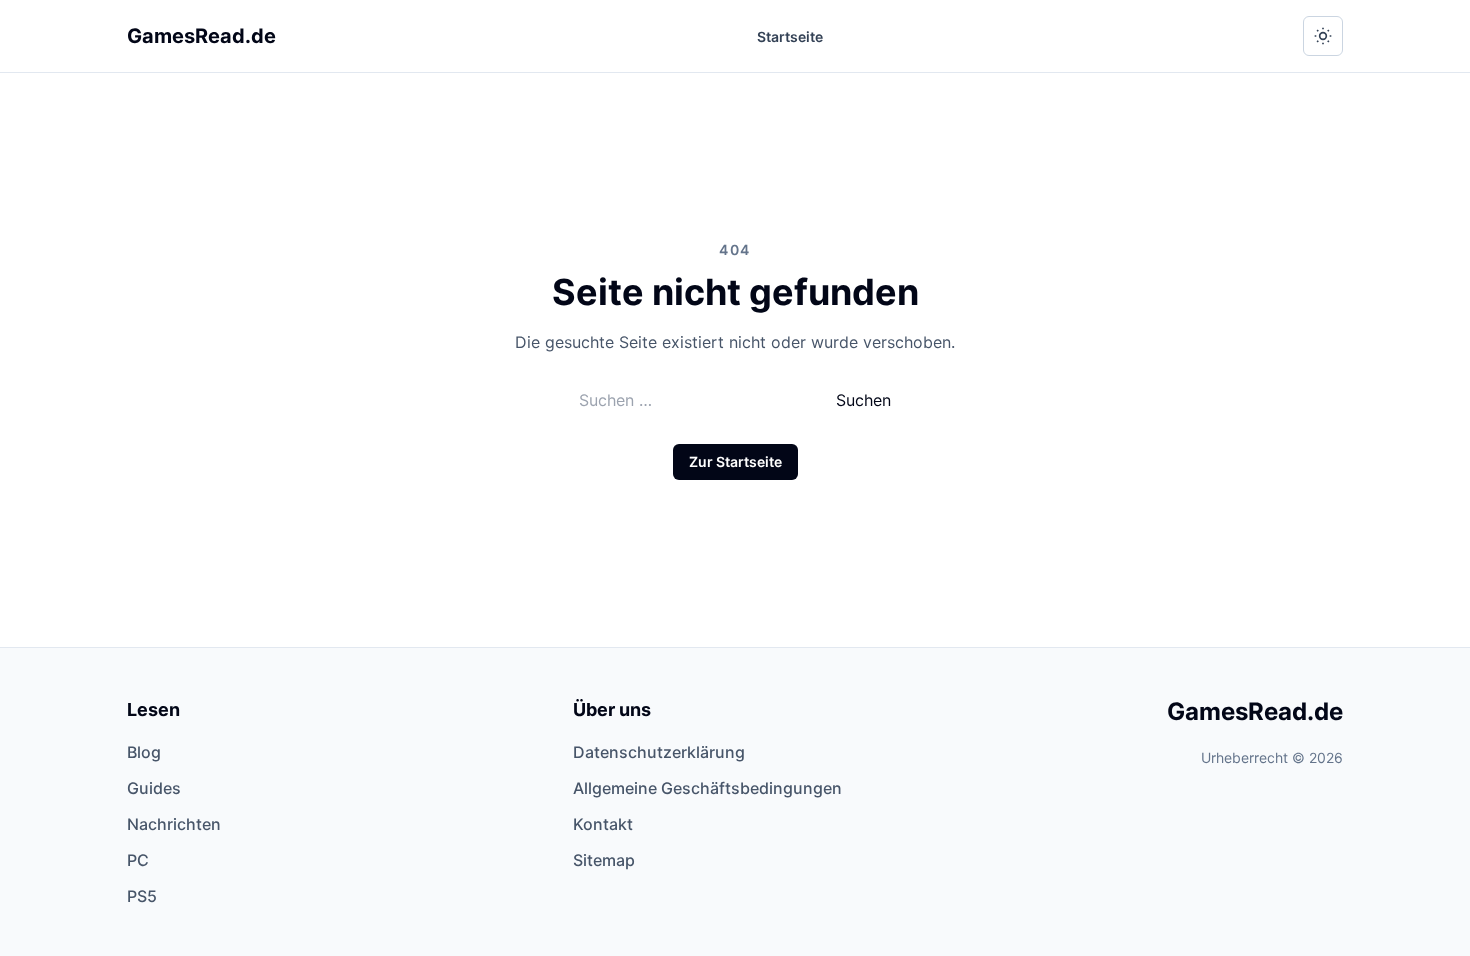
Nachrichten (174, 824)
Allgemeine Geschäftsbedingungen (707, 788)
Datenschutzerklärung (659, 752)
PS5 (142, 896)
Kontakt (603, 824)
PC (138, 860)
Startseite (790, 36)
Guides (154, 788)
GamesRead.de (201, 36)
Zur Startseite (735, 461)
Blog (144, 752)
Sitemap (604, 860)
